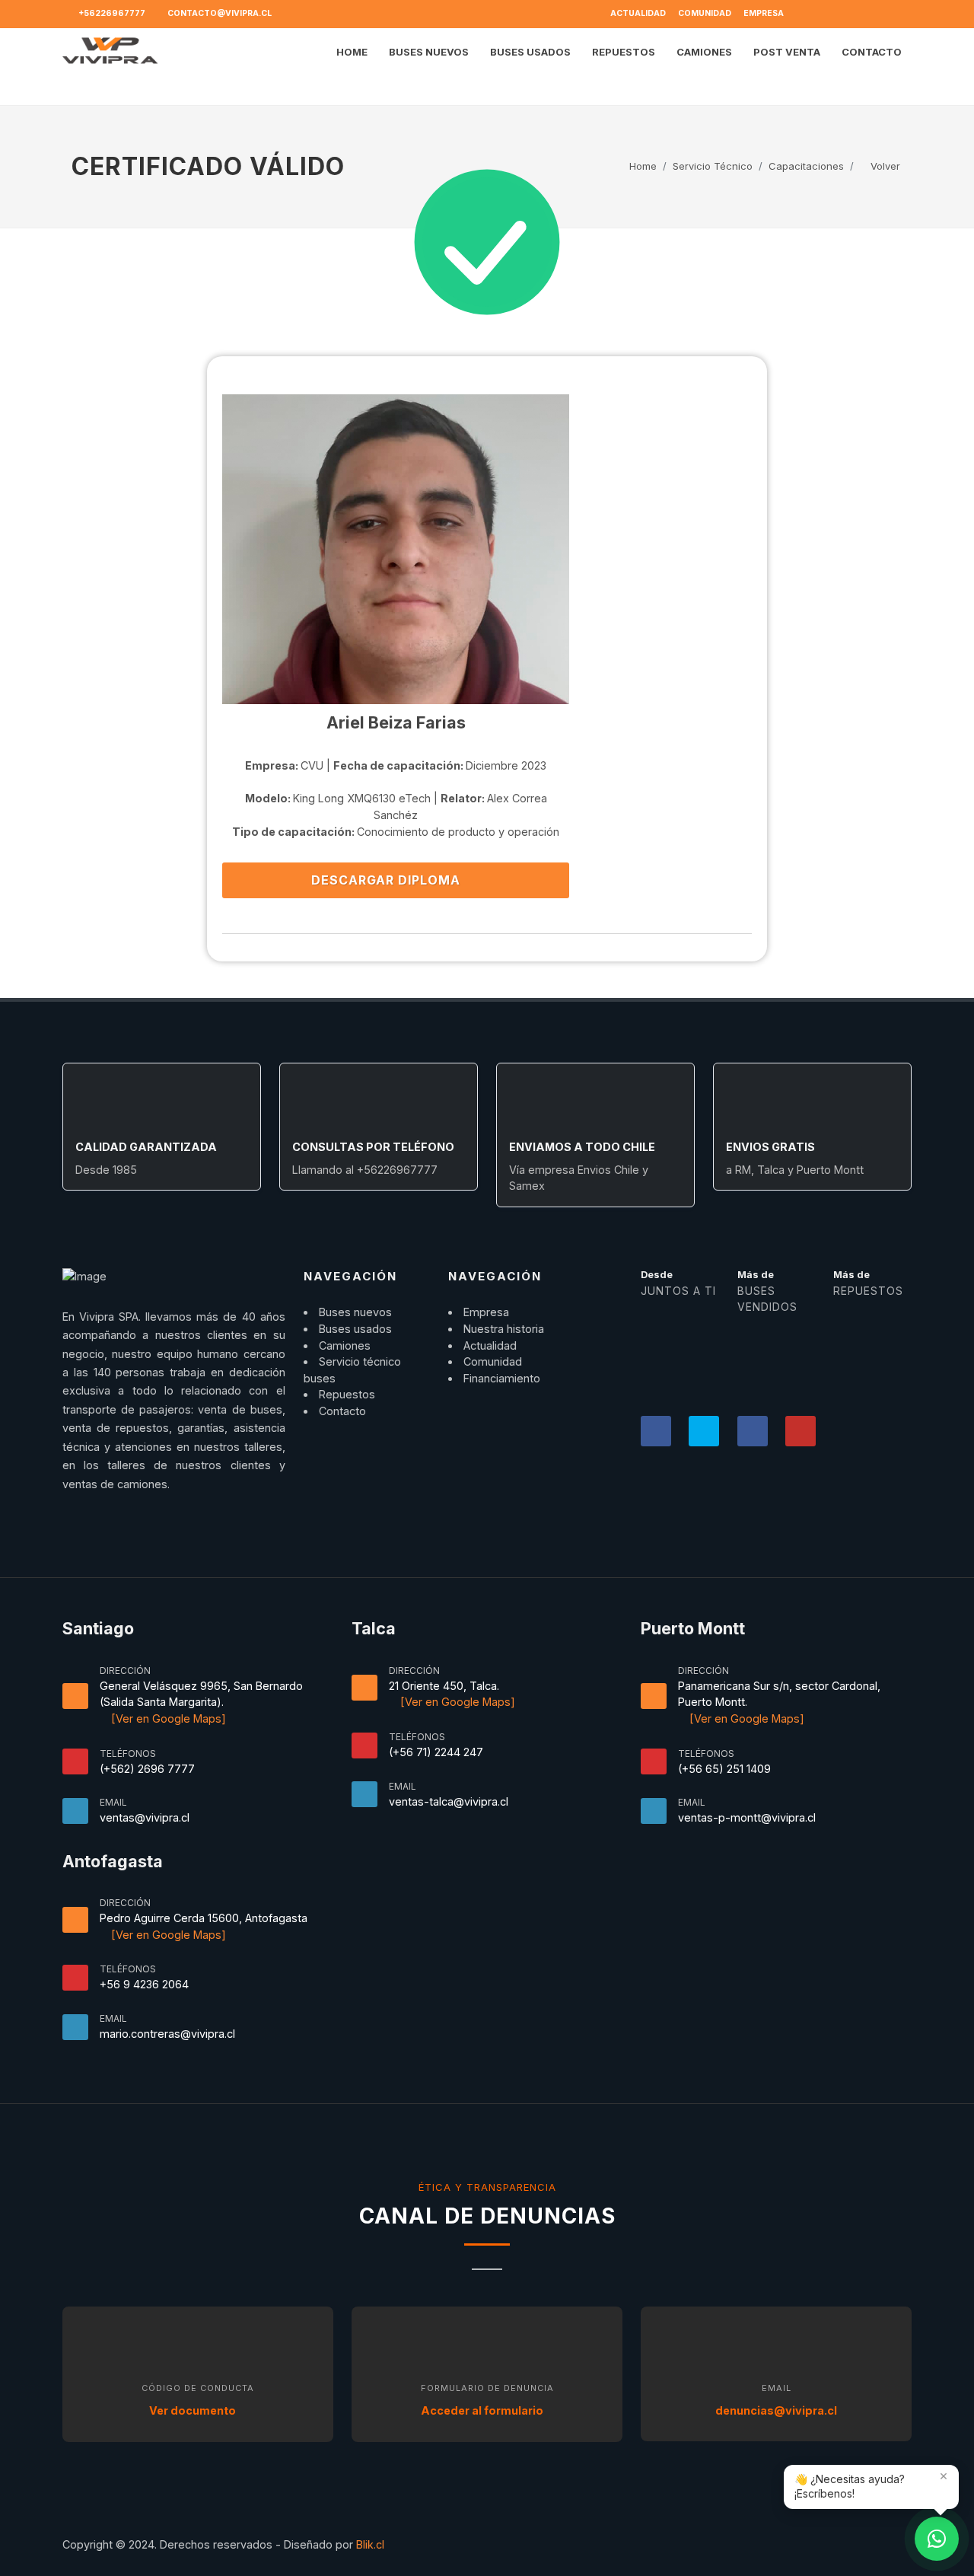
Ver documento (194, 2410)
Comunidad (705, 13)
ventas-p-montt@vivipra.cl (747, 1817)
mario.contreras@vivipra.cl (167, 2034)
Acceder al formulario (483, 2410)
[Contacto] (937, 2539)
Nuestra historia (504, 1329)
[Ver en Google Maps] (167, 1718)
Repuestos (347, 1394)
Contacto (342, 1411)
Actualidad (638, 13)
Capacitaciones (806, 166)
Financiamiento (502, 1378)
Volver (884, 166)
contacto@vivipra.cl (219, 13)
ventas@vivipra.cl (145, 1817)
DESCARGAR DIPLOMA (388, 880)
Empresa (764, 13)
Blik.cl (370, 2544)
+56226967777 (111, 13)
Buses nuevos (355, 1312)
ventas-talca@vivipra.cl (449, 1801)
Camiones (345, 1345)
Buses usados (355, 1329)
